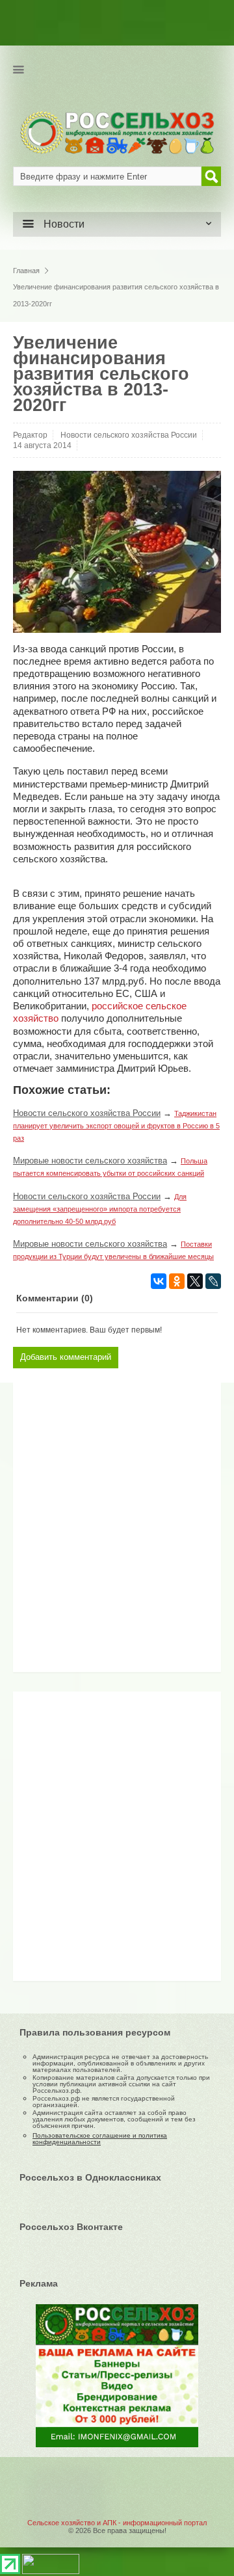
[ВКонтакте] (159, 1281)
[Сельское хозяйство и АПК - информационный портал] (117, 132)
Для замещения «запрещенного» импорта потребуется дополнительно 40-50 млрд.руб (100, 1209)
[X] (195, 1281)
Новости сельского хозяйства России (129, 435)
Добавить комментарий (66, 1357)
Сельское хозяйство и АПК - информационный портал (117, 2523)
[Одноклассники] (177, 1281)
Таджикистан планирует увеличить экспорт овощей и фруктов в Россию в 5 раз (116, 1126)
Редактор (30, 435)
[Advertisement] (101, 1532)
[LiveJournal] (213, 1281)
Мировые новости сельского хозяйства (90, 1161)
